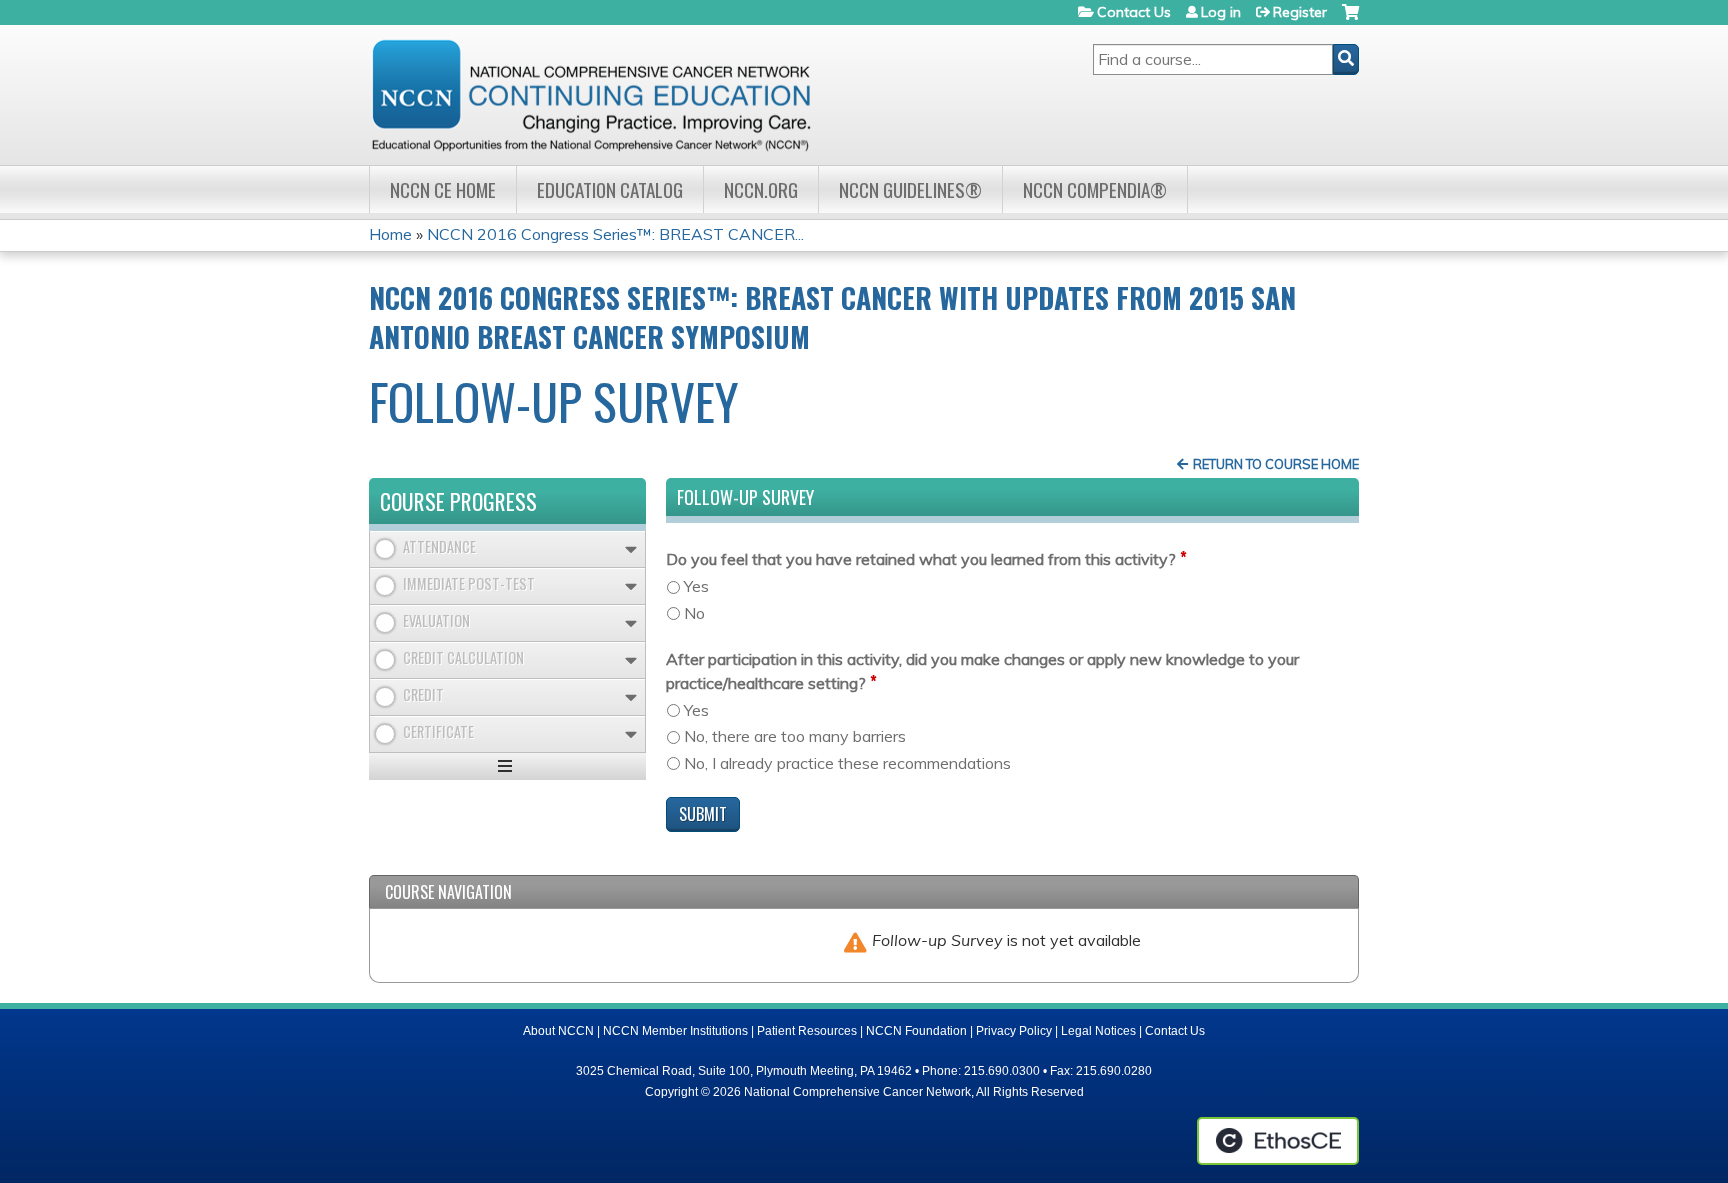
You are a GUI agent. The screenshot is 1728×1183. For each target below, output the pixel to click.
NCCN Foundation (916, 1031)
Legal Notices (1098, 1031)
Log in (1221, 12)
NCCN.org (761, 189)
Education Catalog (610, 189)
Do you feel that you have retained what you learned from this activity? (921, 559)
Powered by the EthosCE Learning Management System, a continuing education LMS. (1278, 1141)
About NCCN (558, 1031)
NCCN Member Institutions (675, 1031)
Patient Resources (807, 1031)
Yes (696, 586)
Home (390, 234)
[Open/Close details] (631, 549)
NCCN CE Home (443, 189)
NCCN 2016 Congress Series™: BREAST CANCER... (615, 234)
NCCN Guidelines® (910, 189)
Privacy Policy (1014, 1031)
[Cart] (1350, 19)
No (694, 613)
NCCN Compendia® (1095, 189)
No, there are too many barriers (795, 736)
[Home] (591, 95)
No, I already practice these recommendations (847, 763)
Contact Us (1134, 12)
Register (1300, 12)
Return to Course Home (1276, 464)
